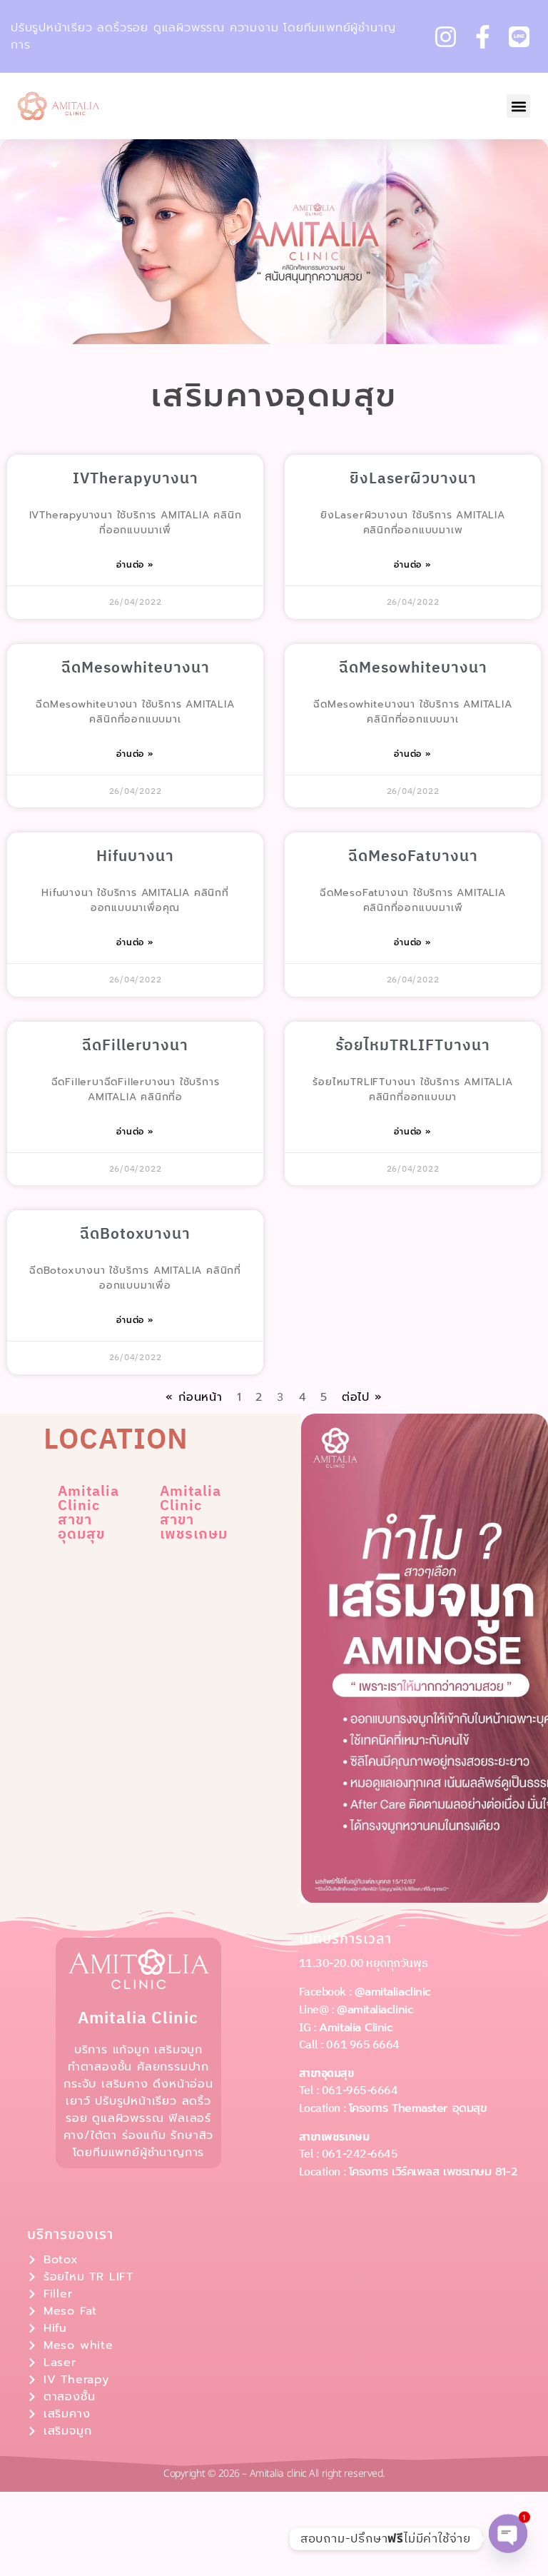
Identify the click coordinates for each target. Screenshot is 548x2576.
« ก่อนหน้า (194, 1397)
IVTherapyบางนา (136, 479)
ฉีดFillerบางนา (135, 1046)
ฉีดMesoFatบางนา (413, 857)
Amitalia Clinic (356, 2028)
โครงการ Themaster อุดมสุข (418, 2108)
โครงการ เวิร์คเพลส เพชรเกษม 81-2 (433, 2172)
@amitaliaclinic (393, 1992)
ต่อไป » (362, 1397)
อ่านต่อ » (135, 565)
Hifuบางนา (135, 857)
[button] (518, 106)
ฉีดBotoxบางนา (135, 1234)
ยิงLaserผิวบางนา (413, 479)
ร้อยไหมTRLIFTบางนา (413, 1046)
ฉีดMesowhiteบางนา (136, 668)
